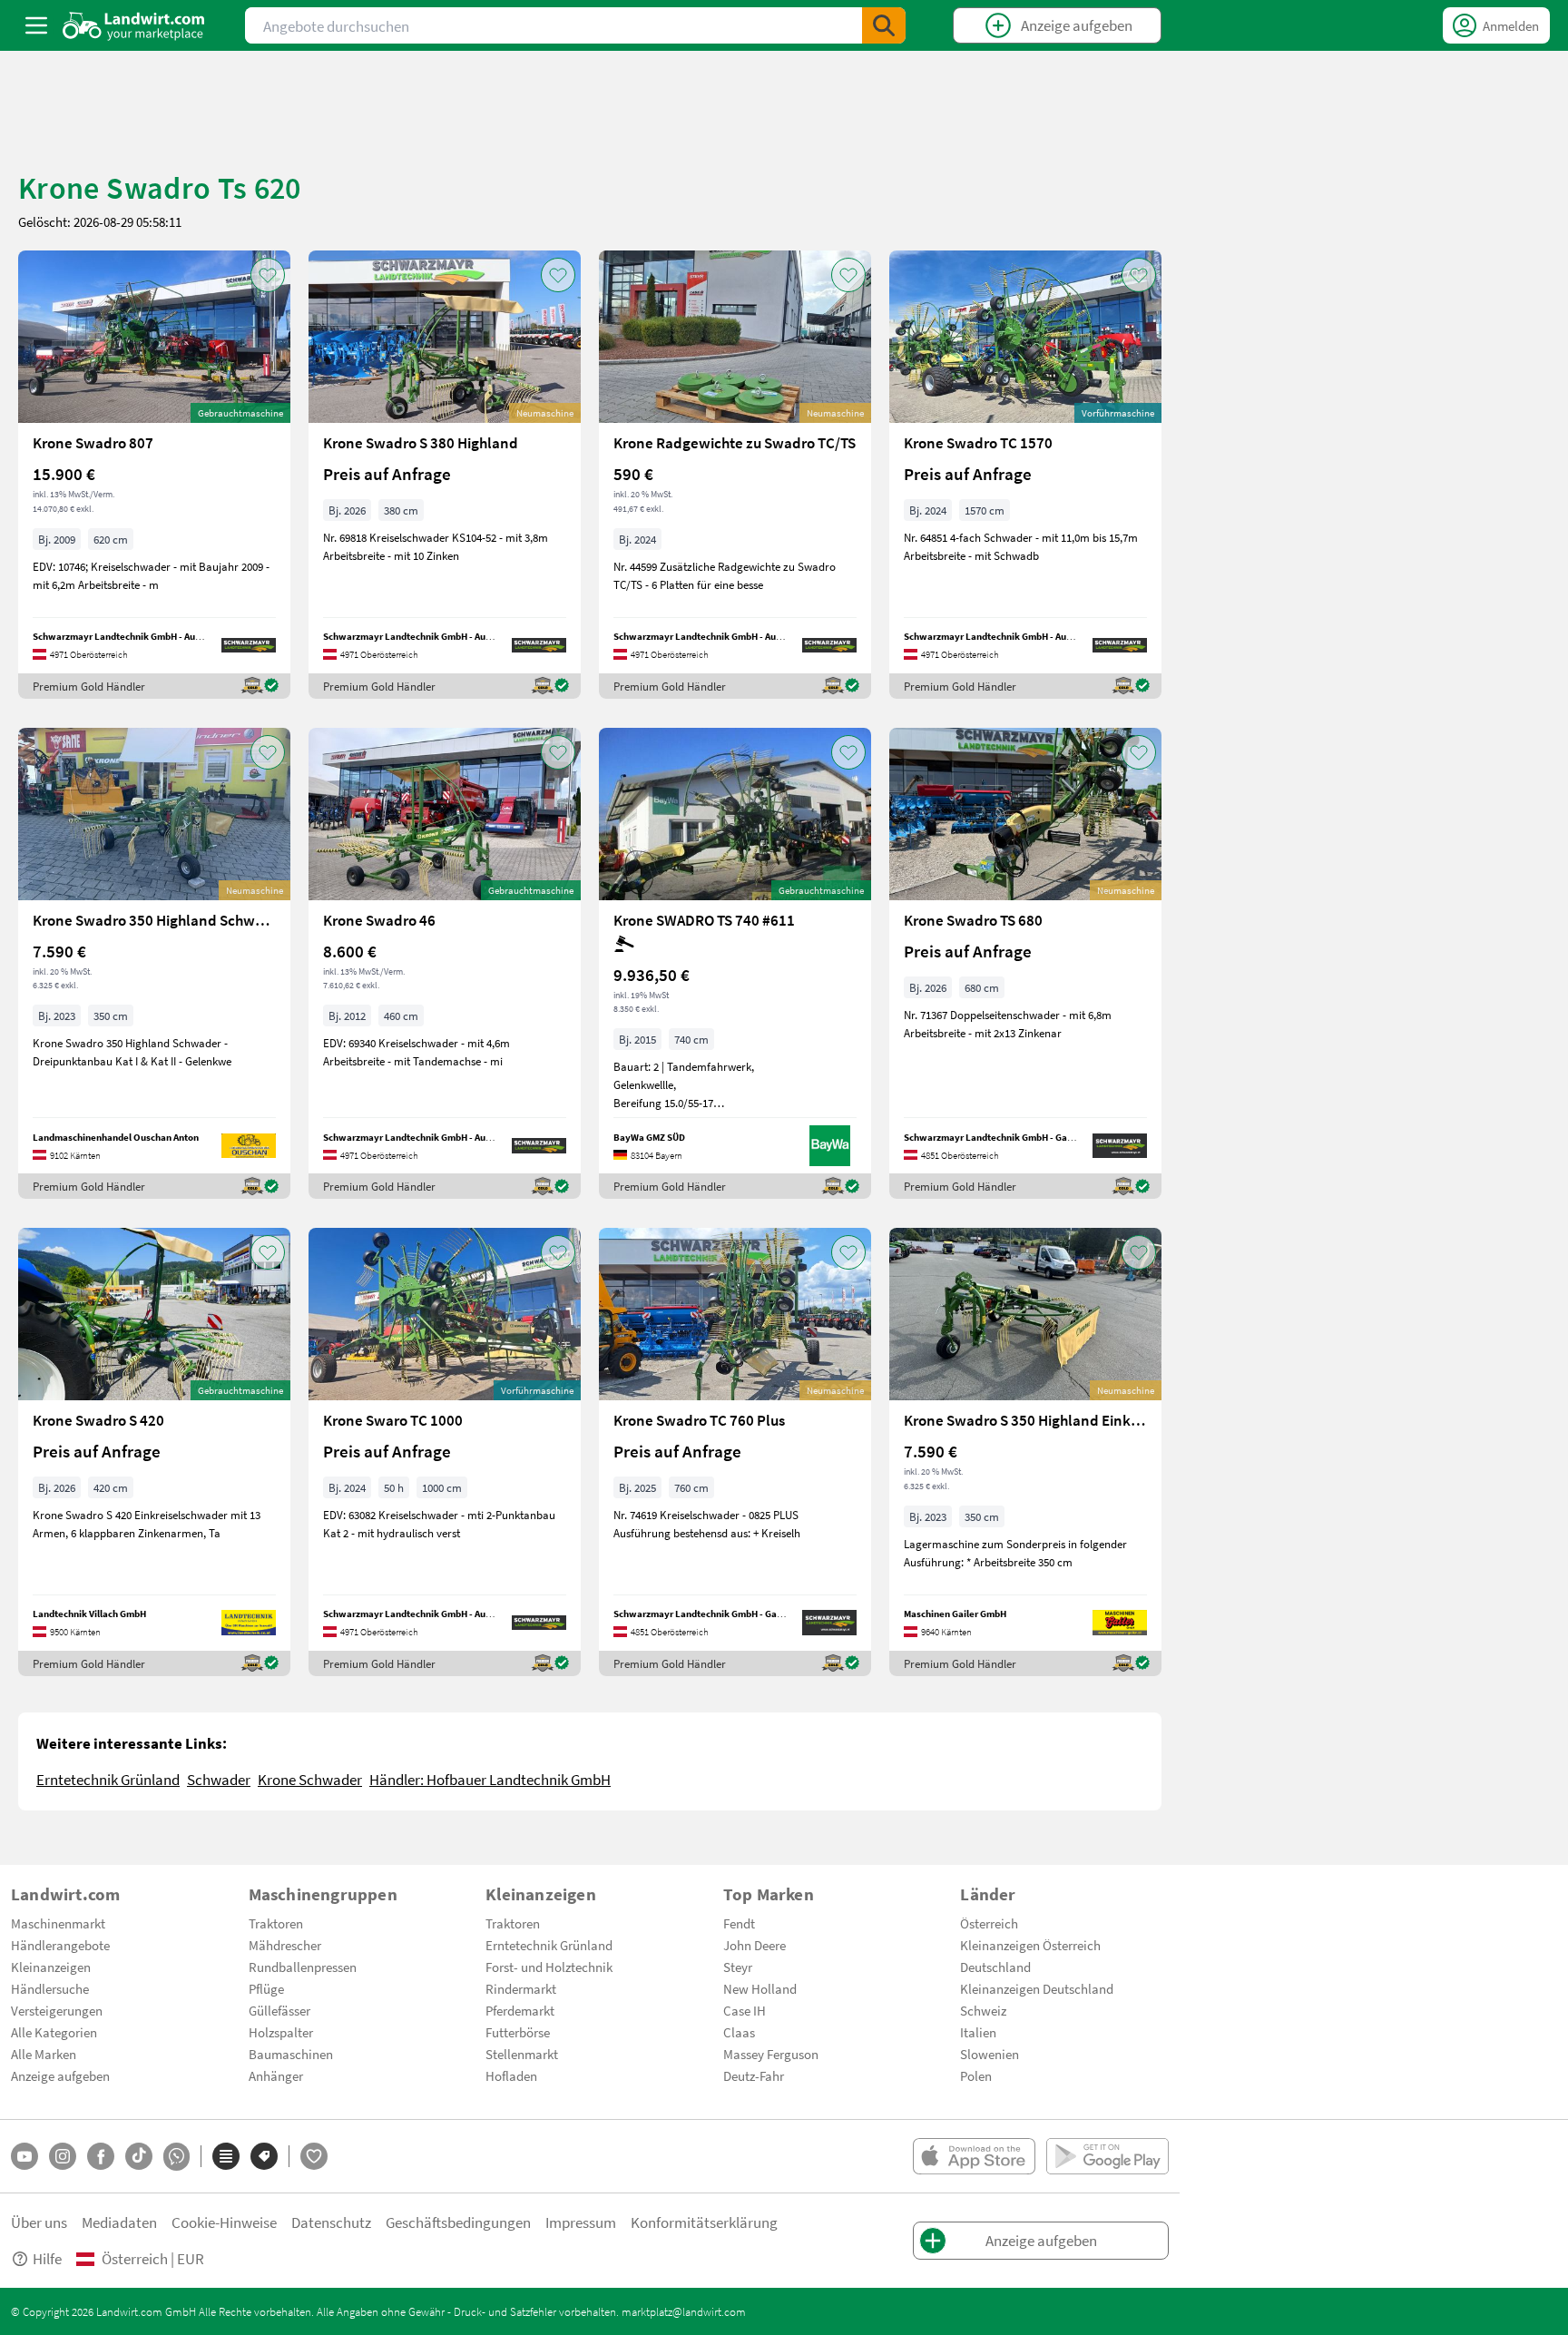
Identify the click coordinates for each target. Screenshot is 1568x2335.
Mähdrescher (285, 1945)
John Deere (755, 1945)
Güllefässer (279, 2010)
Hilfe (47, 2258)
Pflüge (266, 1988)
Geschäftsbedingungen (458, 2222)
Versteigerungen (57, 2010)
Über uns (39, 2222)
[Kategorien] (226, 2156)
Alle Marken (44, 2054)
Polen (976, 2075)
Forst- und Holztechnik (549, 1967)
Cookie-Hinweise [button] (224, 2222)
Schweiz (983, 2010)
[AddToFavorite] (268, 275)
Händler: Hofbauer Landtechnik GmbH (490, 1779)
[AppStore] (974, 2156)
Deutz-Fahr (754, 2075)
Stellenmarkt (522, 2054)
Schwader (219, 1779)
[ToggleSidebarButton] (36, 25)
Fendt (739, 1923)
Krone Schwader (310, 1779)
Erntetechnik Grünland (108, 1779)
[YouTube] (24, 2156)
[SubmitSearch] (884, 25)
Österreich (989, 1923)
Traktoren (276, 1923)
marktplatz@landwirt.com (684, 2311)
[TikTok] (139, 2156)
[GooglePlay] (1107, 2156)
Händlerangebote (60, 1945)
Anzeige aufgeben (60, 2075)
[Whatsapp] (176, 2157)
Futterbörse (518, 2032)
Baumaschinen (291, 2054)
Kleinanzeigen (51, 1967)
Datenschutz (331, 2222)
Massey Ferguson (771, 2054)
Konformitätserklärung (704, 2222)
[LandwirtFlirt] (314, 2156)
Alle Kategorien (54, 2032)
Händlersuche (50, 1988)
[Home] (134, 25)
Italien (978, 2032)
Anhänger (276, 2075)
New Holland (760, 1988)
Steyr (738, 1967)
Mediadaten (119, 2222)
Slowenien (990, 2054)
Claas (739, 2032)
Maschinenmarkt (58, 1923)
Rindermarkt (521, 1988)
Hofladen (511, 2075)
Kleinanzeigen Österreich (1030, 1945)
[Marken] (264, 2156)
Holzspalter (281, 2032)
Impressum (581, 2222)
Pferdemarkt (520, 2010)
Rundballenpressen (303, 1967)
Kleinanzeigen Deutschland (1037, 1988)
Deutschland (995, 1967)
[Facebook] (101, 2156)
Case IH (745, 2010)
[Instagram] (63, 2156)
